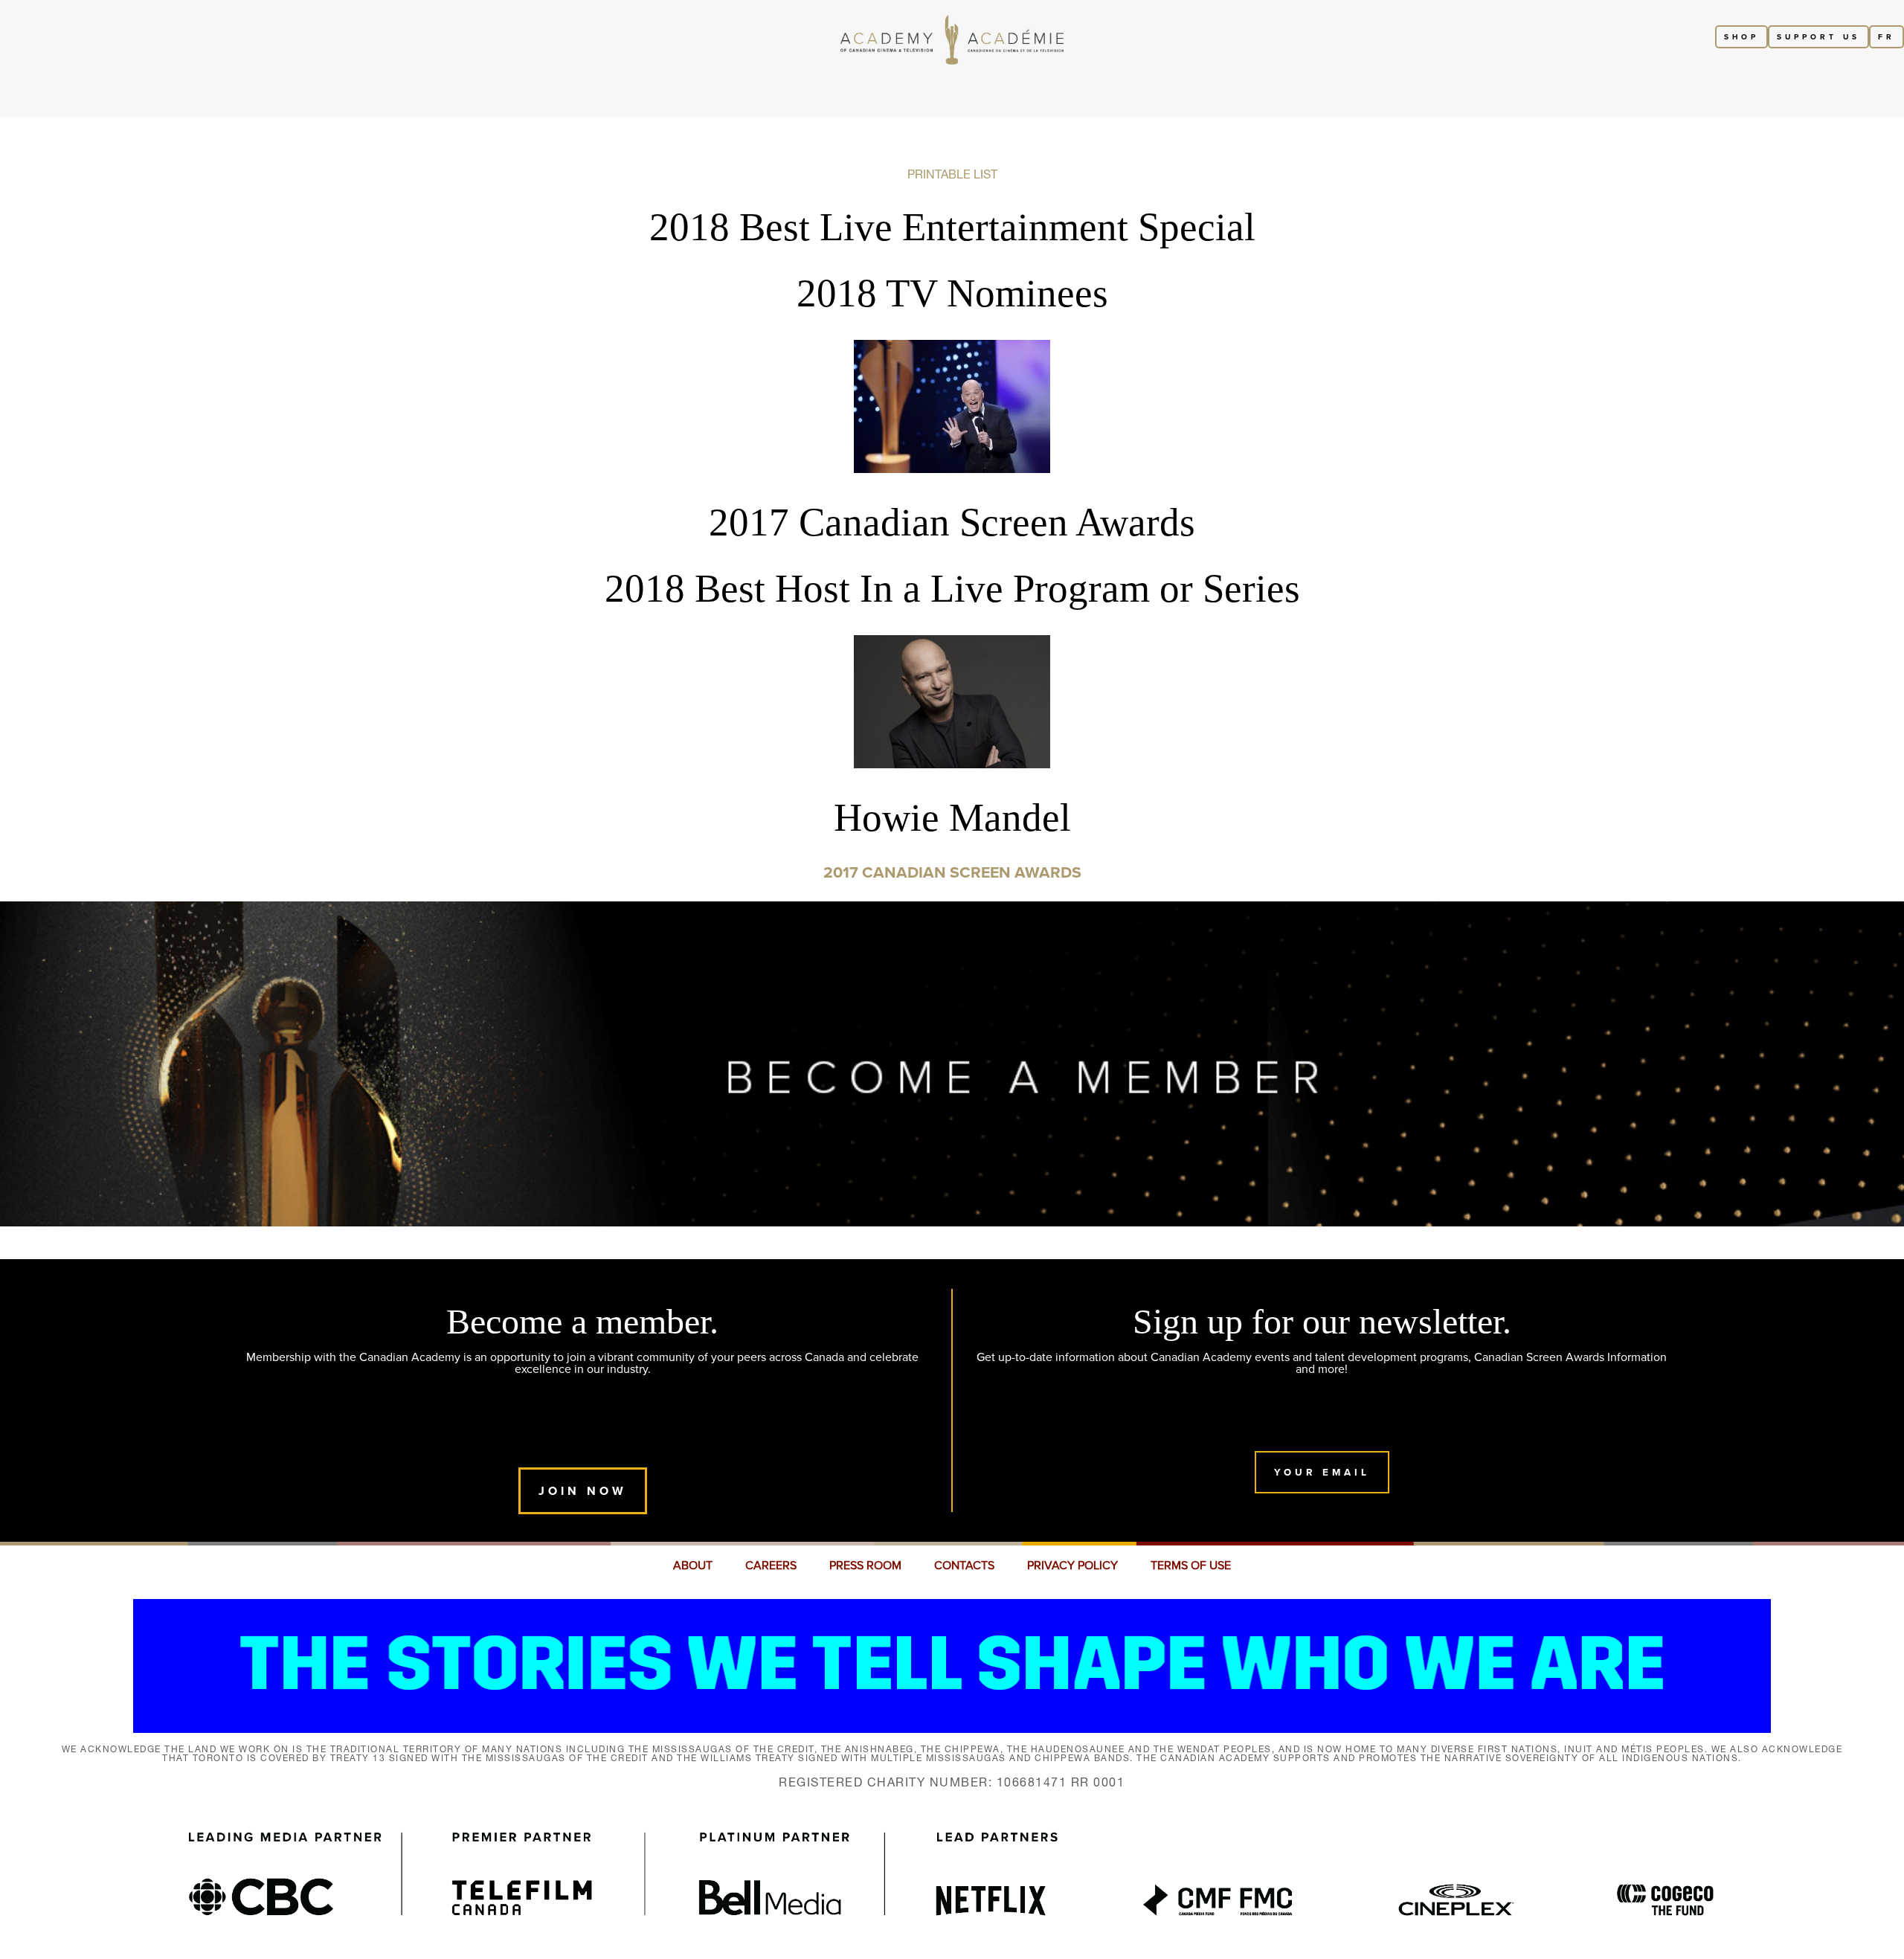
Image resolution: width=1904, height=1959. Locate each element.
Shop (1741, 37)
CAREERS (771, 1566)
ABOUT (693, 1566)
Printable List (952, 174)
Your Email (1322, 1472)
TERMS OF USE (1191, 1566)
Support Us (1818, 37)
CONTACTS (964, 1566)
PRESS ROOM (865, 1566)
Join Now (583, 1491)
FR (1887, 37)
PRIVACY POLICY (1072, 1566)
